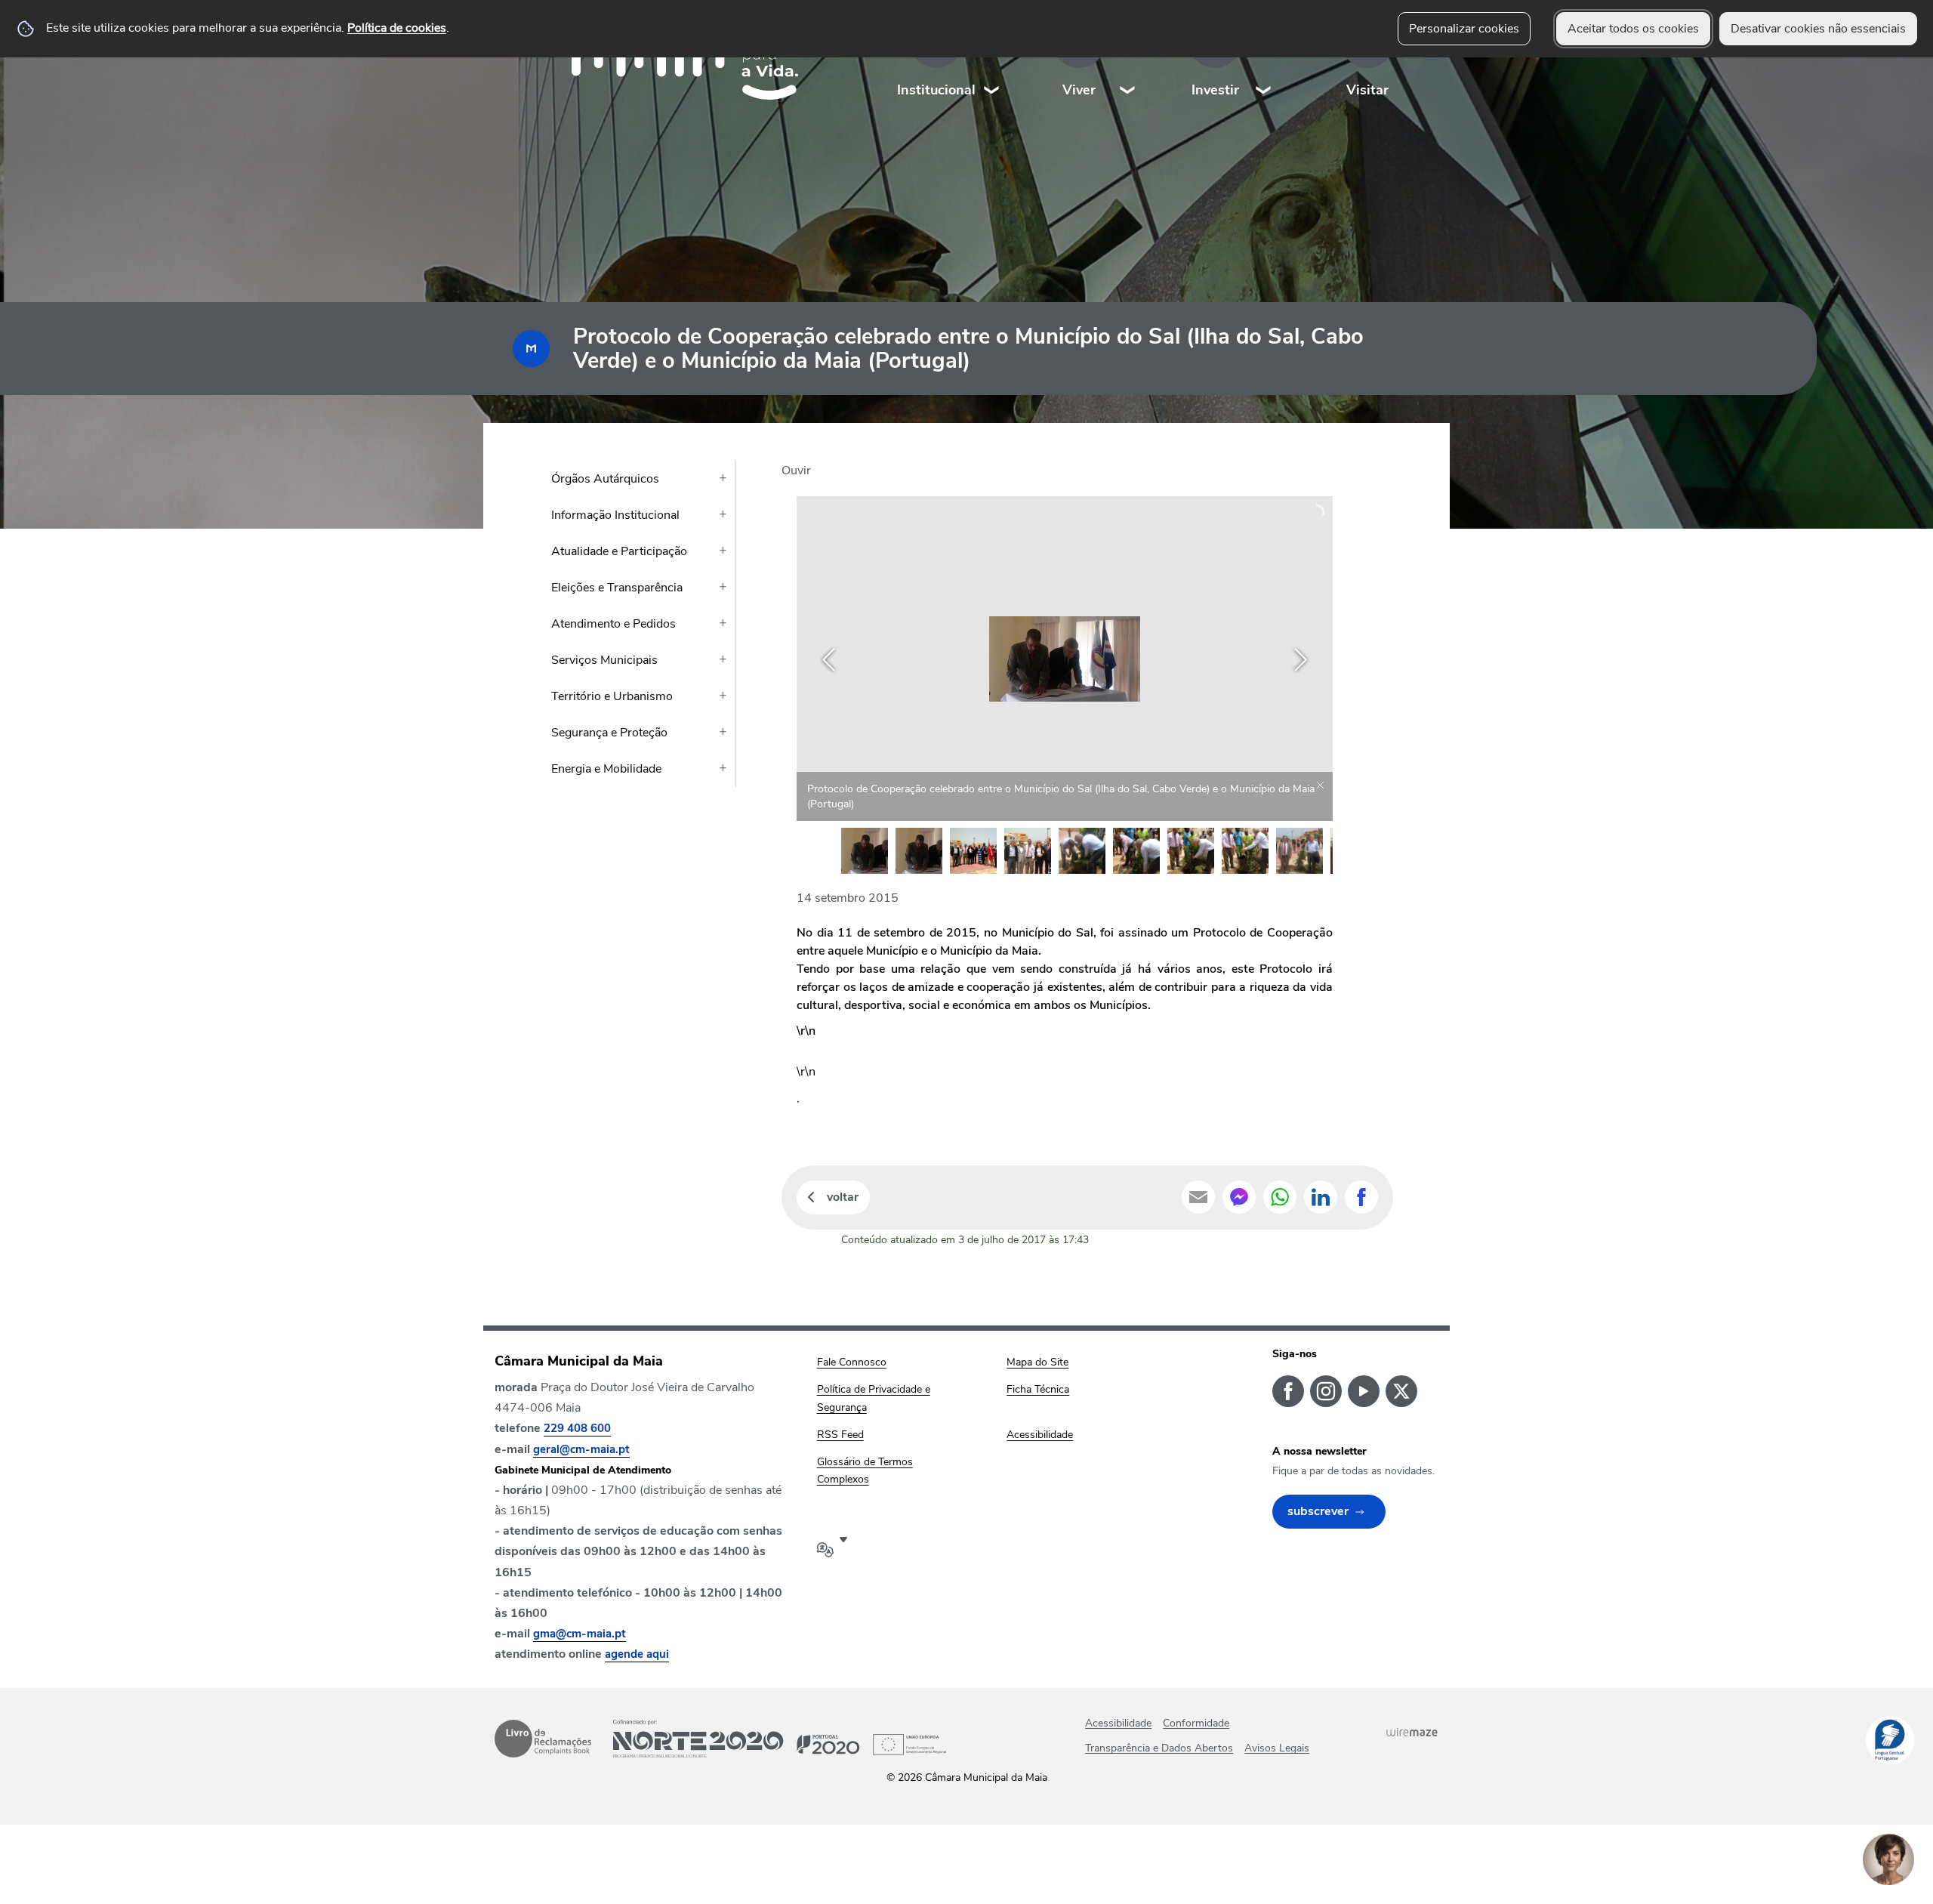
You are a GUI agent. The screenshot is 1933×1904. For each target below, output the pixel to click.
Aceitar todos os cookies (1633, 29)
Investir (1215, 90)
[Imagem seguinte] (1301, 660)
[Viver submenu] (1128, 60)
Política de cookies (397, 28)
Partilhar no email (1198, 1197)
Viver (1079, 90)
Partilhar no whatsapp (1280, 1197)
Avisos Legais (1277, 1748)
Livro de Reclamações (543, 1739)
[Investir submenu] (1264, 60)
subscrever (1318, 1511)
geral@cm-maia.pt (581, 1449)
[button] (865, 851)
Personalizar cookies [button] (1464, 29)
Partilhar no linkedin (1321, 1197)
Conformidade (1196, 1723)
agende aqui (637, 1654)
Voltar (843, 1197)
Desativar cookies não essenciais (1818, 29)
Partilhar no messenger (1239, 1197)
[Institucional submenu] (992, 60)
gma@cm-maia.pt (580, 1634)
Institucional (936, 90)
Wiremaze (1412, 1732)
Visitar (1367, 90)
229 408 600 (577, 1428)
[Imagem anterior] (829, 660)
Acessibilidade (1118, 1723)
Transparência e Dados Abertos (1159, 1748)
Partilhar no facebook (1361, 1197)
